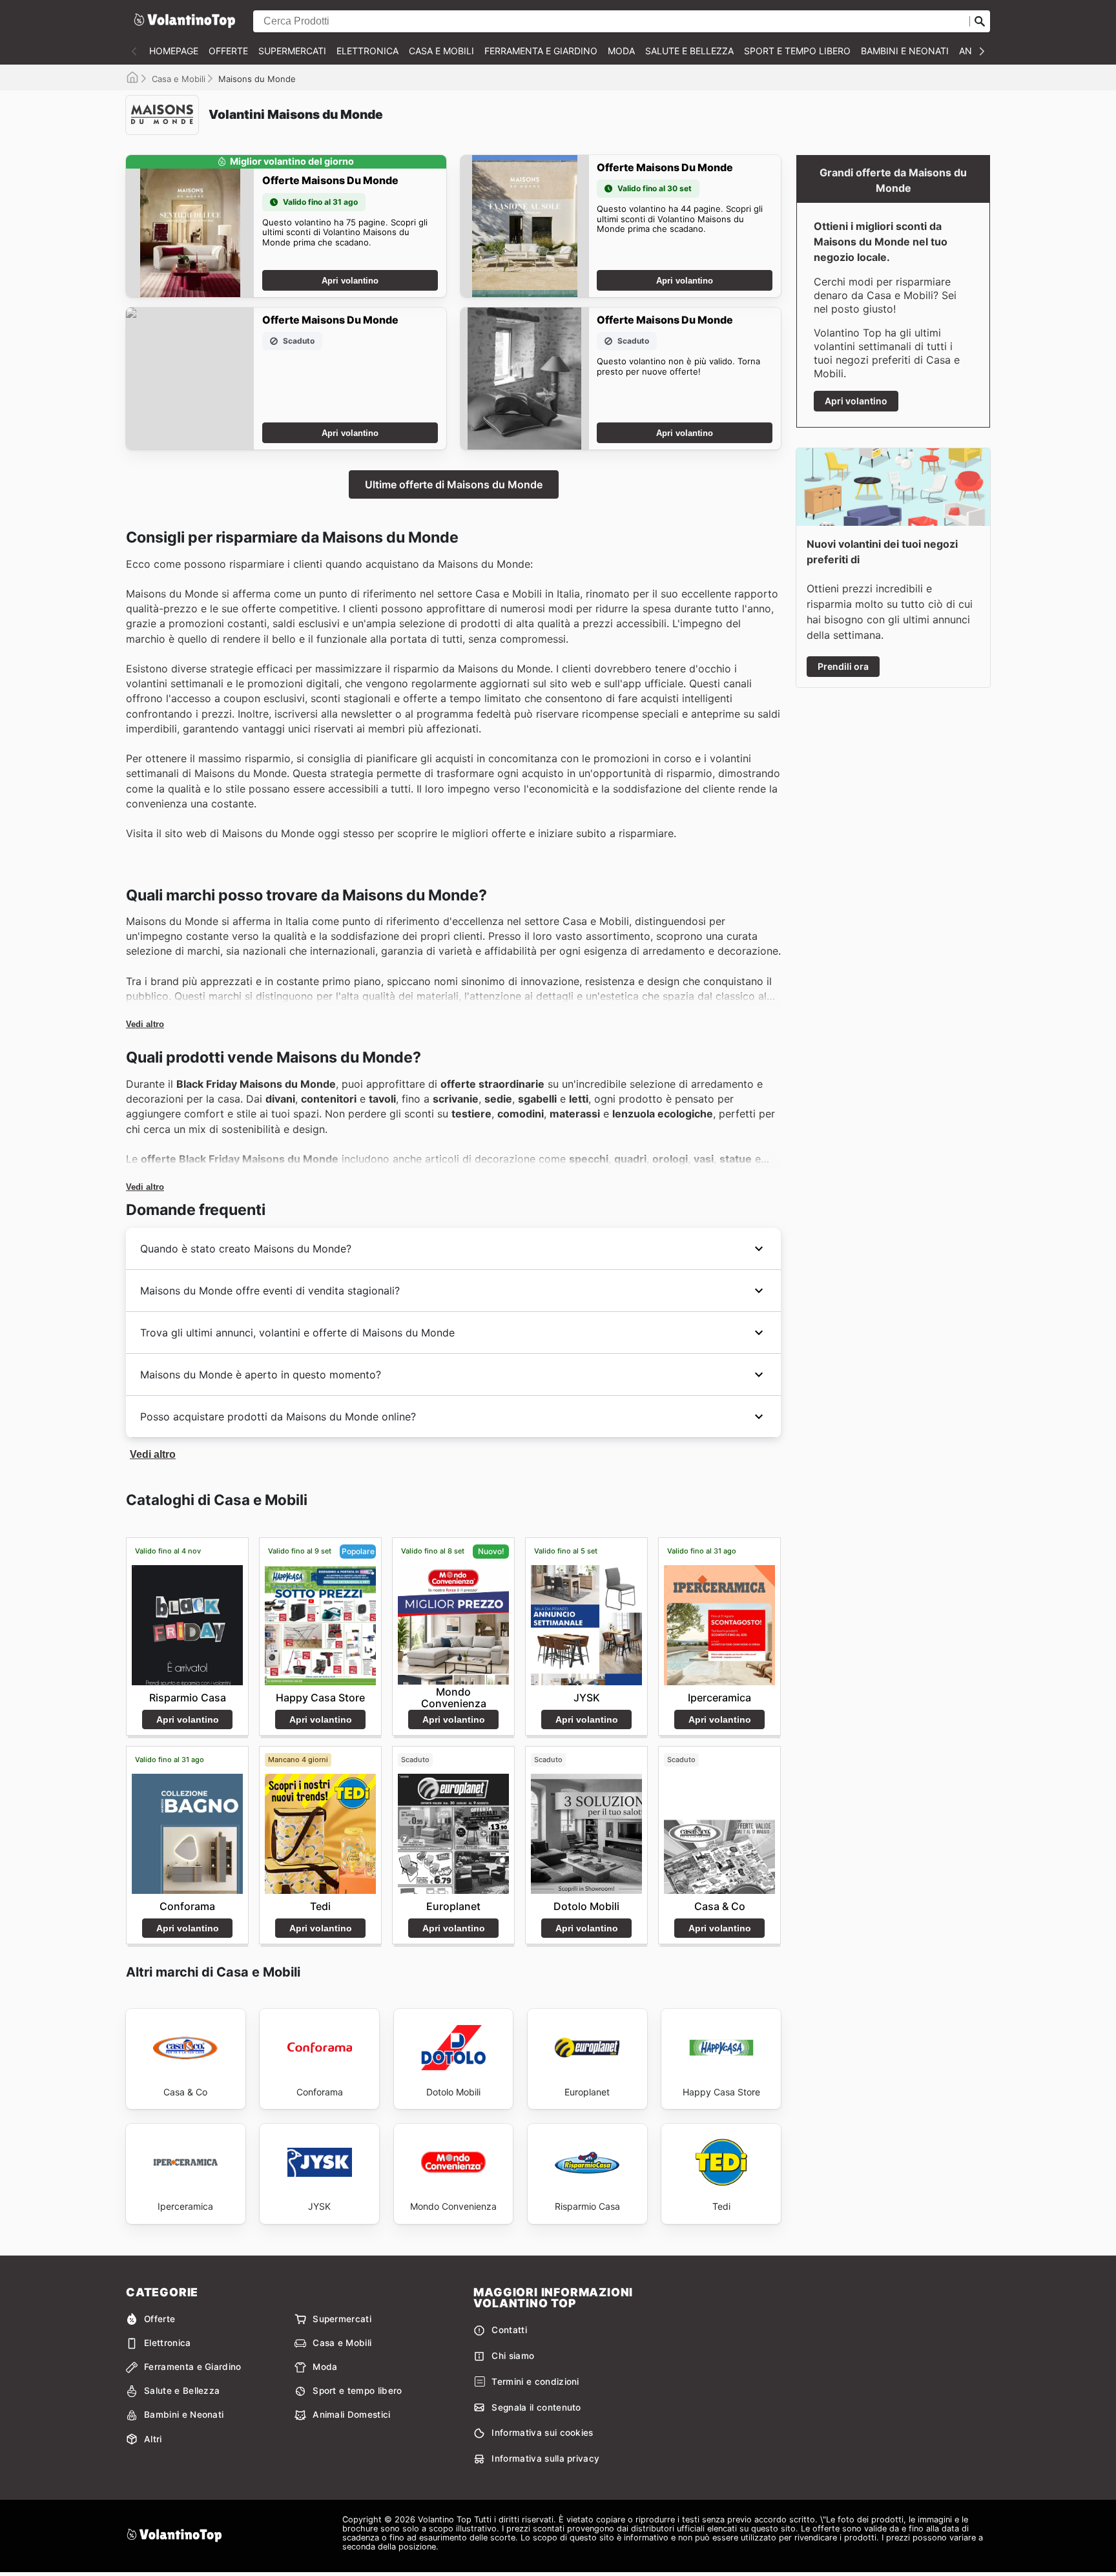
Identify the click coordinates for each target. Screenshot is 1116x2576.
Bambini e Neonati (905, 51)
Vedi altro (145, 1024)
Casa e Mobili (441, 51)
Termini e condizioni (535, 2382)
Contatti (509, 2330)
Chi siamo (513, 2356)
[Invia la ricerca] (980, 21)
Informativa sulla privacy (545, 2458)
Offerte (228, 51)
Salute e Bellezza (689, 51)
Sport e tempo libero (797, 51)
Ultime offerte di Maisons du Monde (454, 484)
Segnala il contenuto (536, 2407)
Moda (621, 51)
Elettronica (367, 51)
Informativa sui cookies (542, 2433)
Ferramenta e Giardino (541, 51)
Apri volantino (350, 281)
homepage (174, 51)
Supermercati (292, 51)
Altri (153, 2439)
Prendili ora (843, 666)
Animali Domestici (351, 2415)
